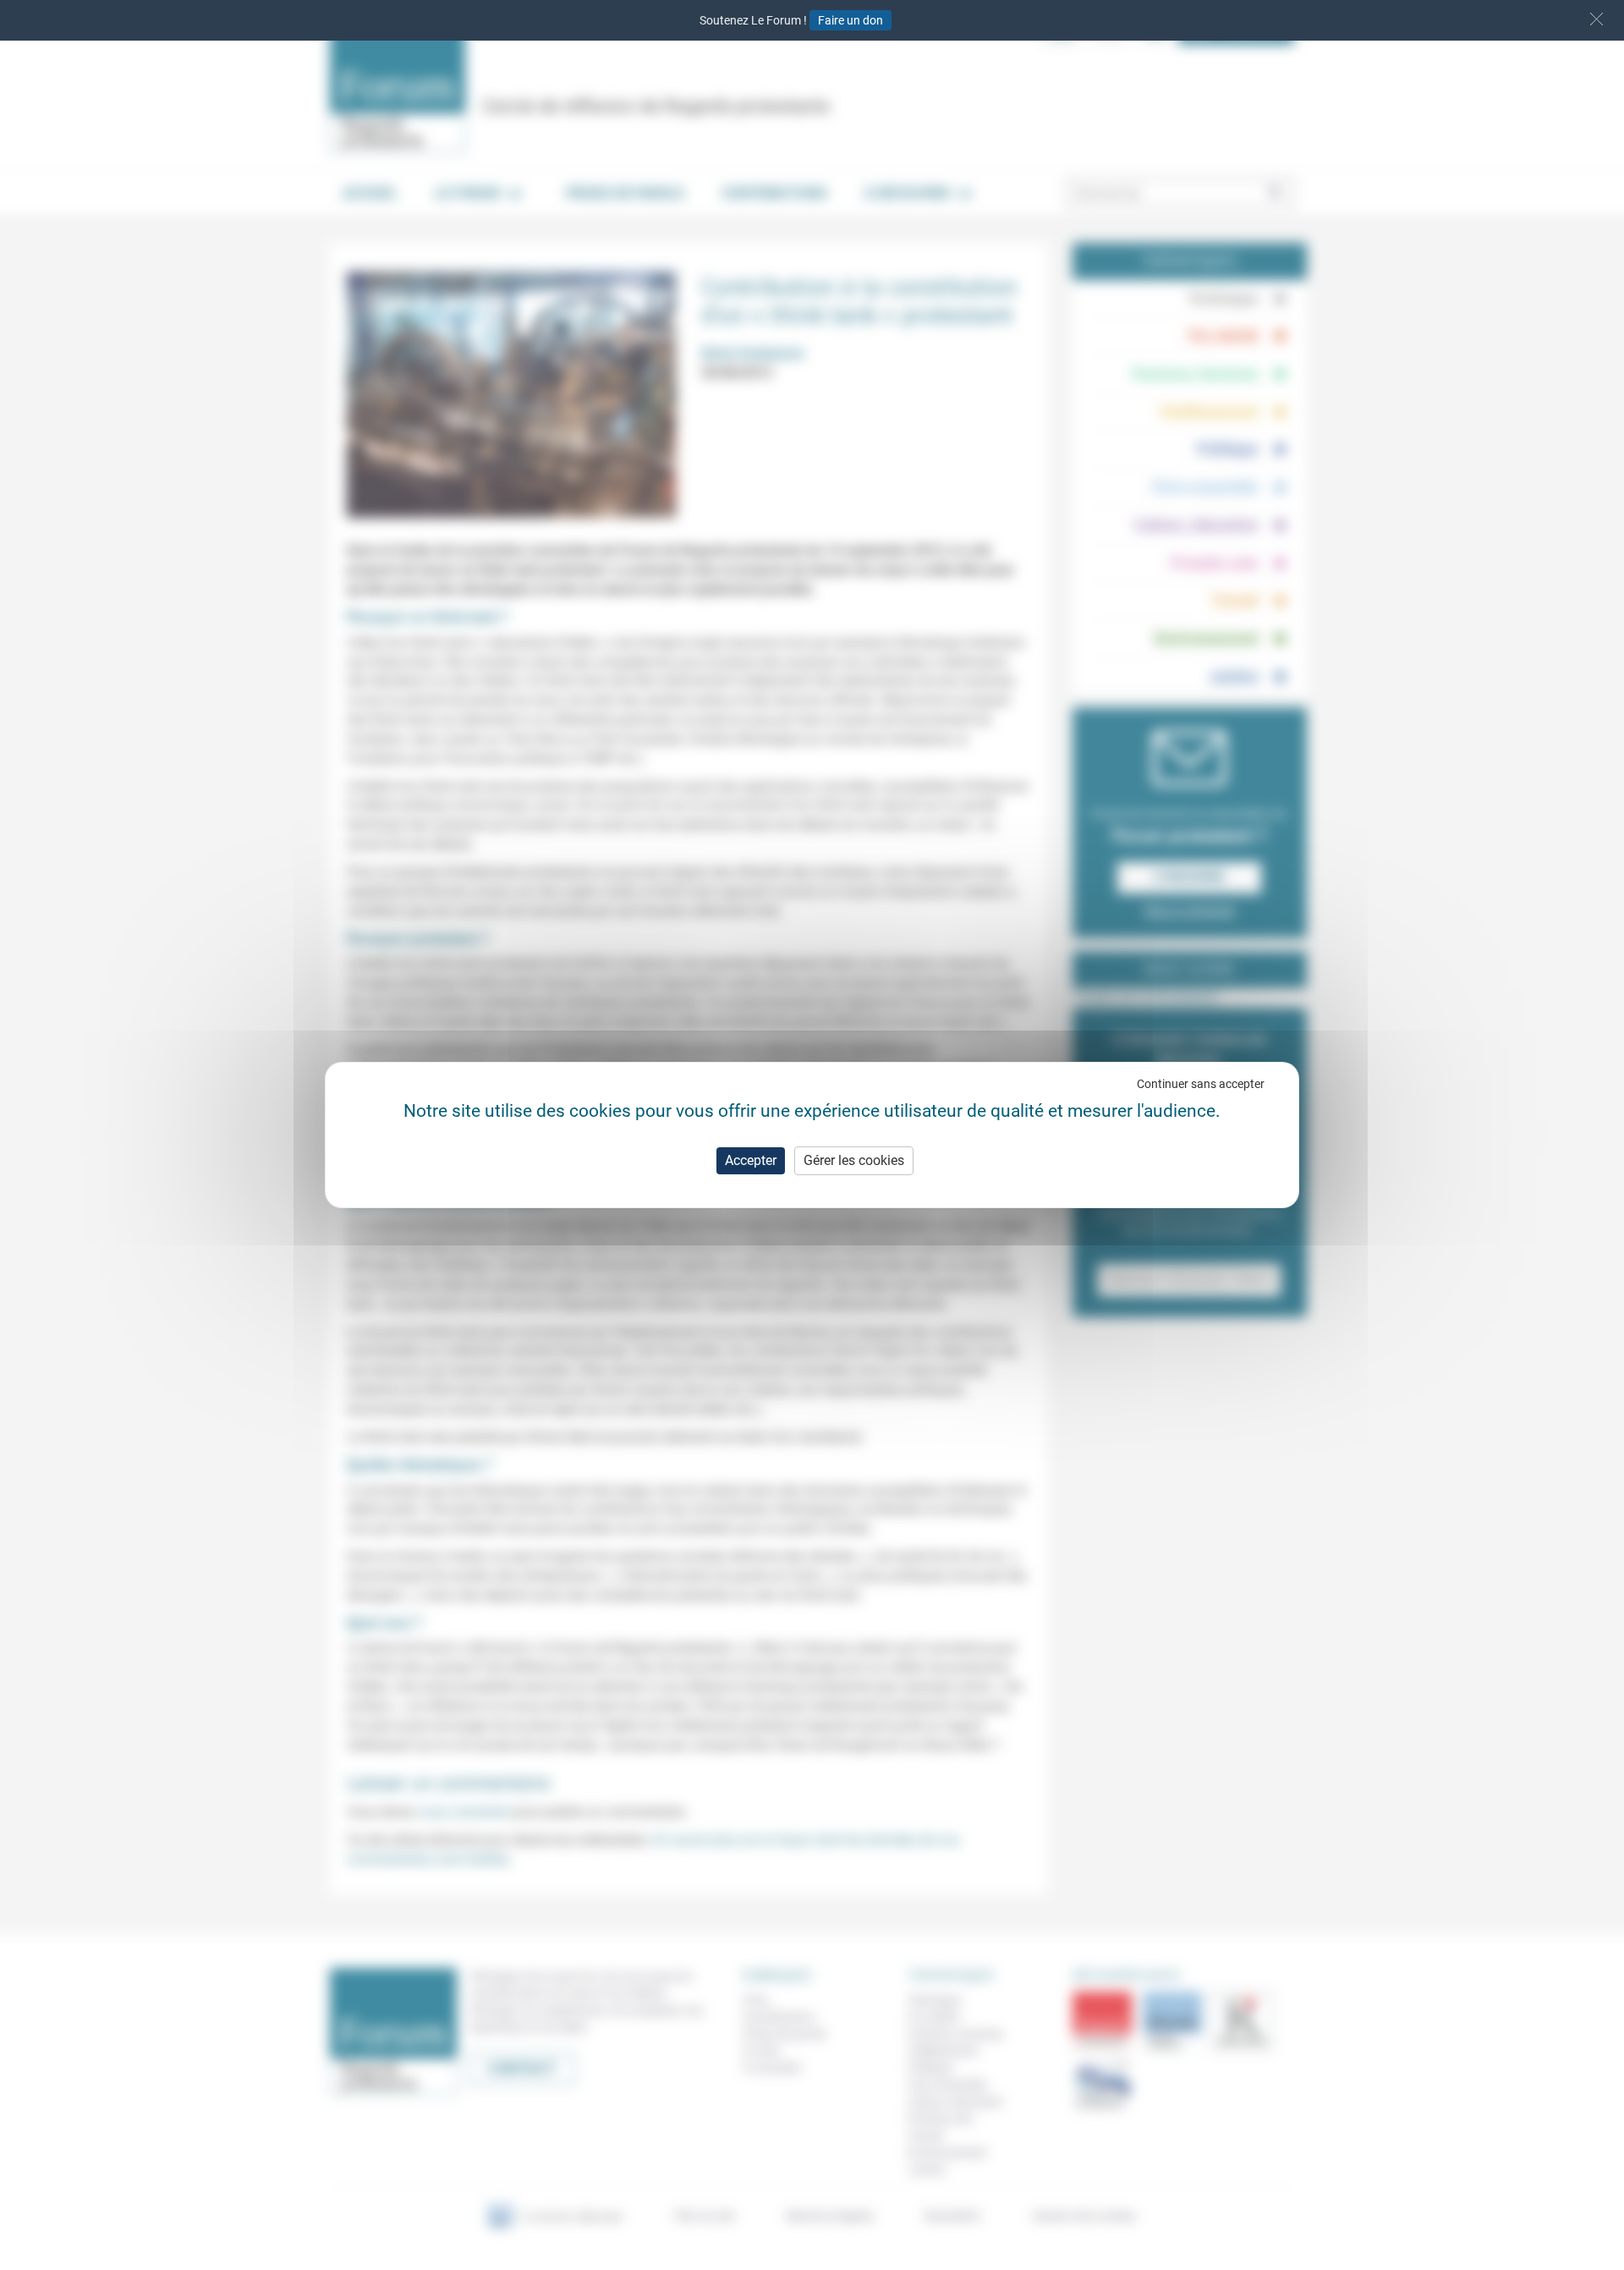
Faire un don (850, 20)
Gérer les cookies (854, 1160)
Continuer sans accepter (1201, 1084)
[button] (1597, 19)
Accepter (751, 1160)
